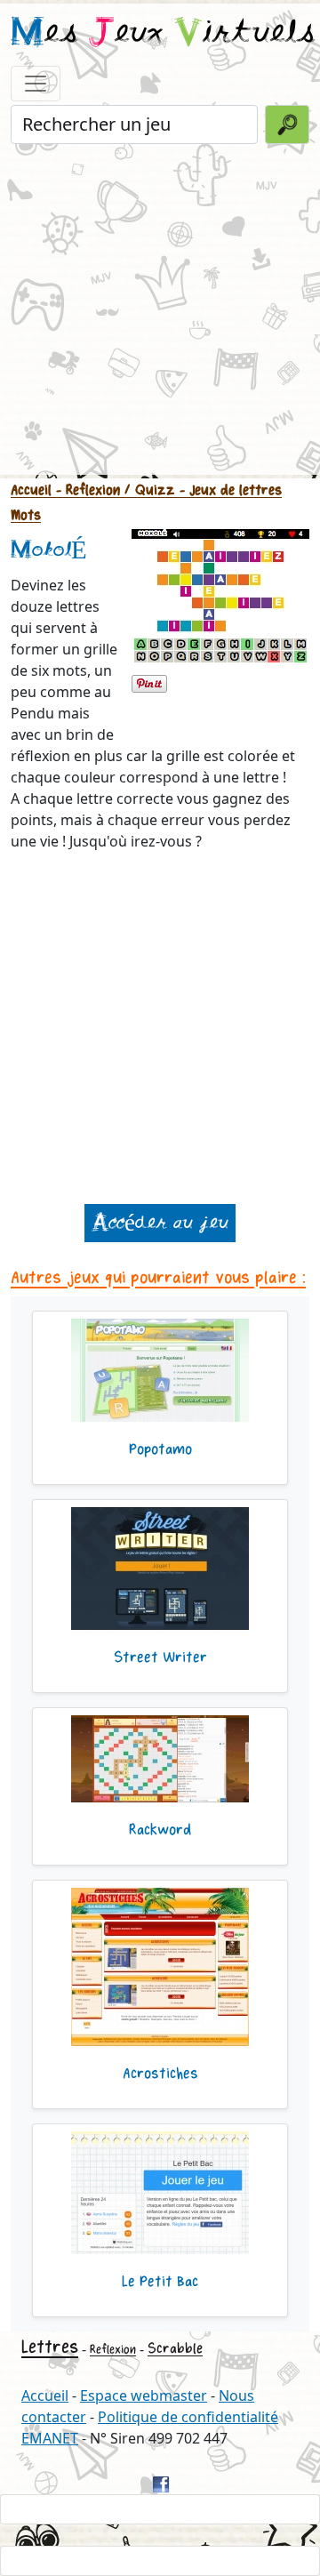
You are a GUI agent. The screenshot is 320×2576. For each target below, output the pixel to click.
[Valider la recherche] (287, 124)
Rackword (160, 1830)
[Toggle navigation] (36, 84)
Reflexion (113, 2350)
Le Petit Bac (160, 2282)
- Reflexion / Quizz (113, 490)
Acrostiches (160, 2074)
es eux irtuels (163, 34)
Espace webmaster (144, 2395)
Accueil (31, 490)
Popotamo (160, 1449)
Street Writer (160, 1657)
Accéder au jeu (160, 1223)
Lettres (50, 2347)
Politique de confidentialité (188, 2417)
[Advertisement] (160, 308)
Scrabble (175, 2349)
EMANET (50, 2438)
